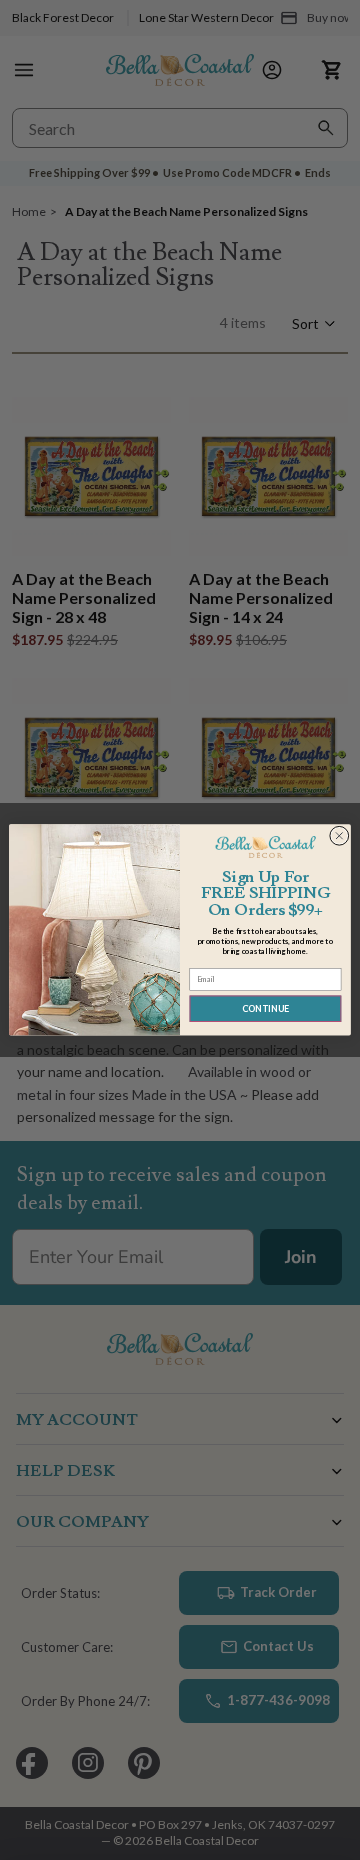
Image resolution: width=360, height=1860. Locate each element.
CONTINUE (265, 1008)
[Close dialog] (339, 836)
